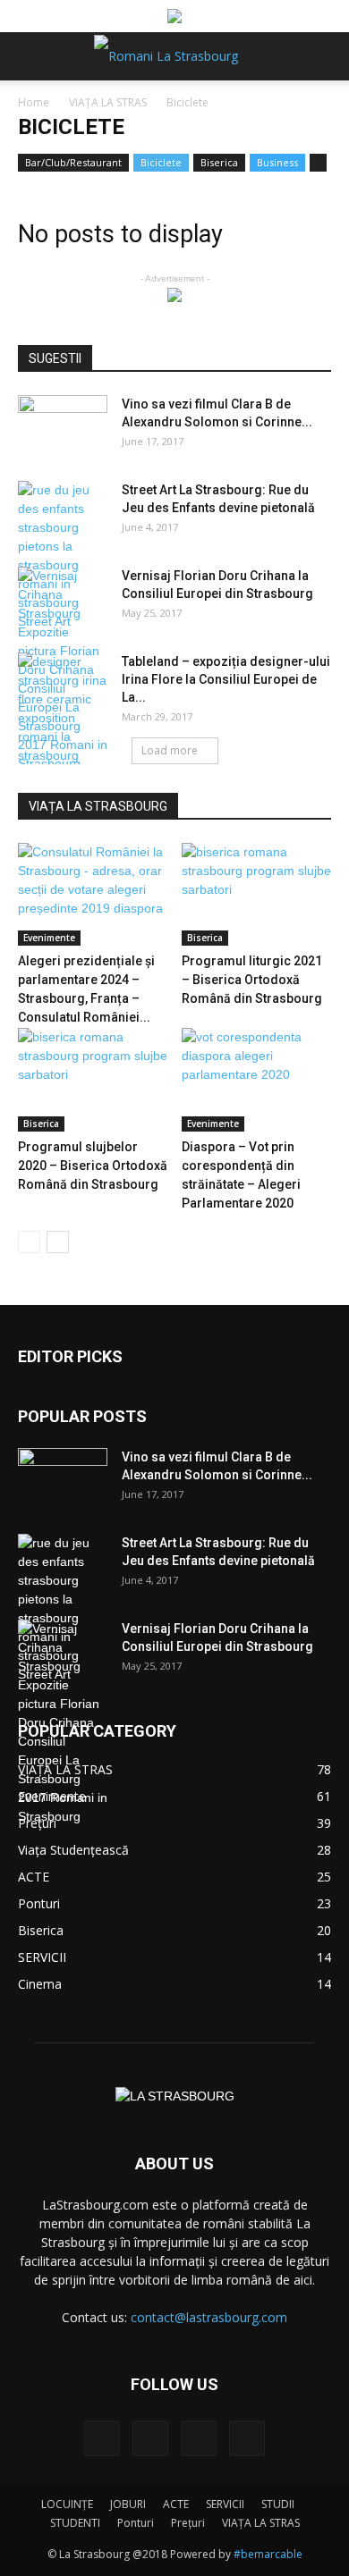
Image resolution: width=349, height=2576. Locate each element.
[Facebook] (102, 2438)
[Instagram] (150, 2438)
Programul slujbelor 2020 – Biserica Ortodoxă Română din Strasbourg (93, 1166)
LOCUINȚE (67, 2504)
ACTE (176, 2504)
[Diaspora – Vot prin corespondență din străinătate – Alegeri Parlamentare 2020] (257, 1079)
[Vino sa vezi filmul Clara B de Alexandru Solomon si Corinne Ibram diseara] (63, 426)
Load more (170, 750)
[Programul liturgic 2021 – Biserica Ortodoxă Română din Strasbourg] (257, 894)
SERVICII (225, 2504)
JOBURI (128, 2504)
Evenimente (49, 938)
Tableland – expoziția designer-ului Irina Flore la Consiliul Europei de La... (226, 679)
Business (277, 162)
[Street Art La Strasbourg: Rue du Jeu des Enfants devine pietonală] (63, 556)
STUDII (278, 2504)
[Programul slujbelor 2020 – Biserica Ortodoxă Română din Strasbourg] (93, 1079)
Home (34, 102)
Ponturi (136, 2523)
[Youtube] (247, 2438)
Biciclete (161, 162)
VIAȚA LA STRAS (108, 102)
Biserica (219, 162)
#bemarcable (268, 2554)
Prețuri (188, 2523)
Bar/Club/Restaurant (73, 162)
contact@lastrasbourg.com (209, 2317)
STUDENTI (75, 2523)
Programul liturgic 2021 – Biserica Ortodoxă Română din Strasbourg (252, 980)
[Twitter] (199, 2438)
